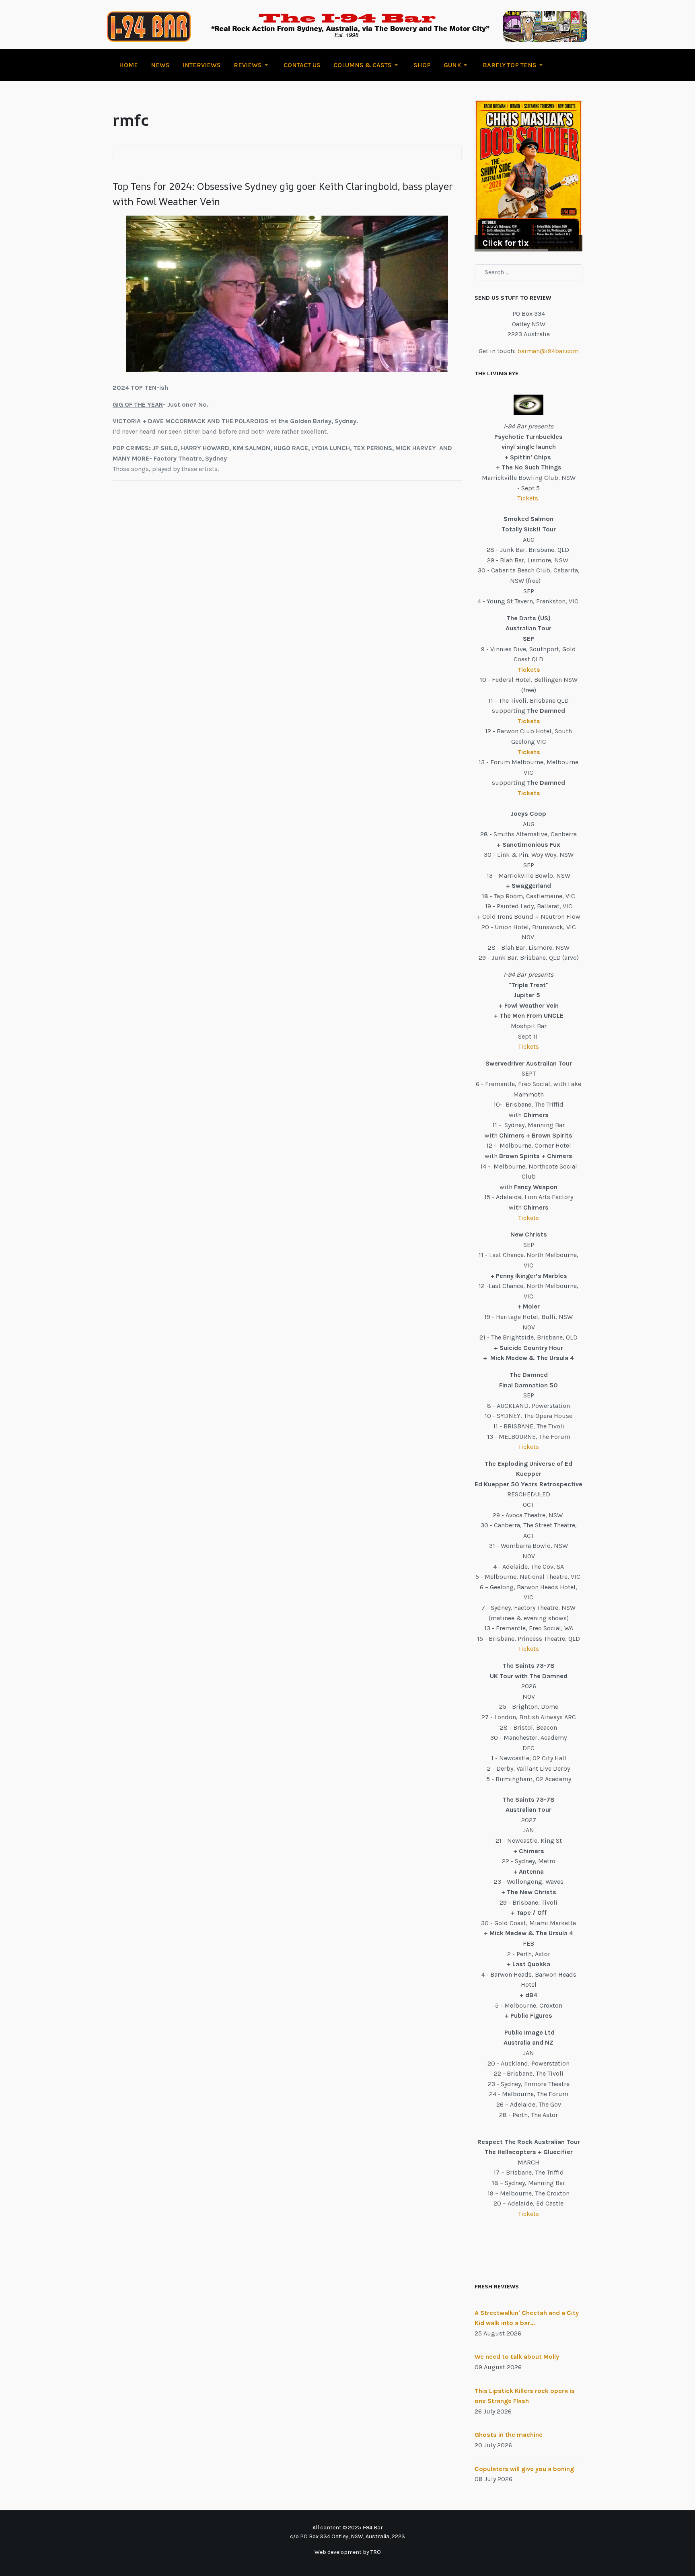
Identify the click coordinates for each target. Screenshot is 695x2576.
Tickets (528, 498)
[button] (252, 65)
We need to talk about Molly (517, 2357)
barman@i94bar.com (548, 351)
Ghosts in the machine (509, 2435)
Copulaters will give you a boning (524, 2469)
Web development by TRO (348, 2552)
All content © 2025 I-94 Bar (348, 2528)
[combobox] (528, 272)
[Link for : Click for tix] (528, 176)
